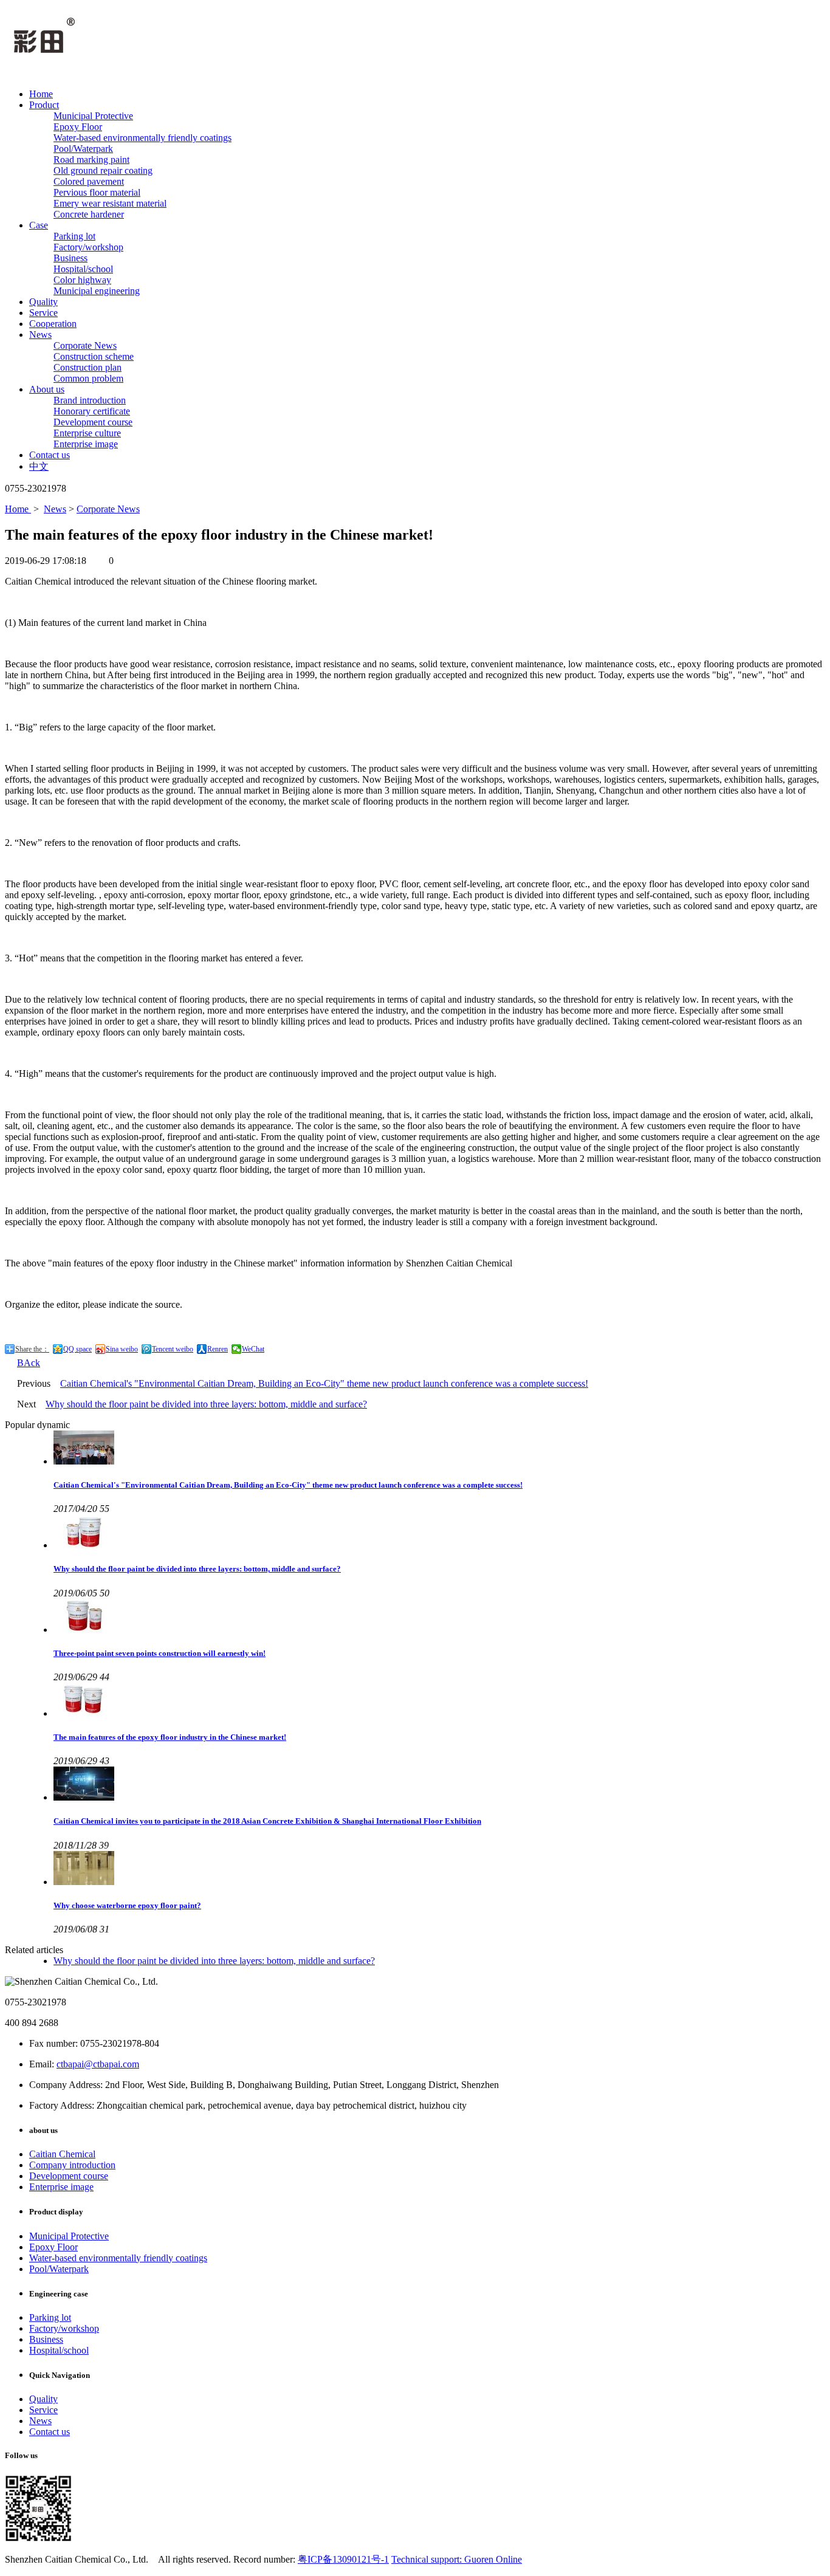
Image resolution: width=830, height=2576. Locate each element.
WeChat (253, 1349)
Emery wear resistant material (110, 203)
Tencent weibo (173, 1349)
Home (41, 94)
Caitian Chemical (62, 2154)
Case (39, 225)
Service (43, 313)
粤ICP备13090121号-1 (343, 2559)
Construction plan (87, 367)
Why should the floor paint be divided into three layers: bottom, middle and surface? (206, 1404)
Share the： (32, 1349)
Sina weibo (122, 1349)
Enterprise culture (87, 433)
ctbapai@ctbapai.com (98, 2064)
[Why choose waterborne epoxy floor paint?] (439, 1869)
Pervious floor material (97, 192)
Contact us (50, 455)
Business (70, 258)
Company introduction (72, 2165)
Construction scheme (94, 356)
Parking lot (74, 236)
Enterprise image (86, 444)
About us (47, 389)
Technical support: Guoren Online (457, 2559)
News (40, 335)
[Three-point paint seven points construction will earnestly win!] (439, 1617)
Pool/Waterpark (83, 149)
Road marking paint (91, 160)
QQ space (77, 1349)
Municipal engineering (97, 291)
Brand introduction (90, 400)
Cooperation (53, 324)
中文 (39, 466)
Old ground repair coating (103, 170)
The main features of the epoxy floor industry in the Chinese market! (170, 1737)
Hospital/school (83, 269)
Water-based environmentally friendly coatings (142, 138)
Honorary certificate (92, 411)
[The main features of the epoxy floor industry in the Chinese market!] (439, 1701)
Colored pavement (89, 181)
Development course (93, 422)
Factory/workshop (88, 247)
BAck (29, 1363)
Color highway (82, 280)
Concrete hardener (89, 214)
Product (44, 105)
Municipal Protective (93, 116)
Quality (43, 302)
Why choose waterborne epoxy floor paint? (127, 1905)
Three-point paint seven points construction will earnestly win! (159, 1653)
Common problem (88, 378)
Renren (218, 1349)
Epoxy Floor (78, 127)
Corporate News (85, 345)
